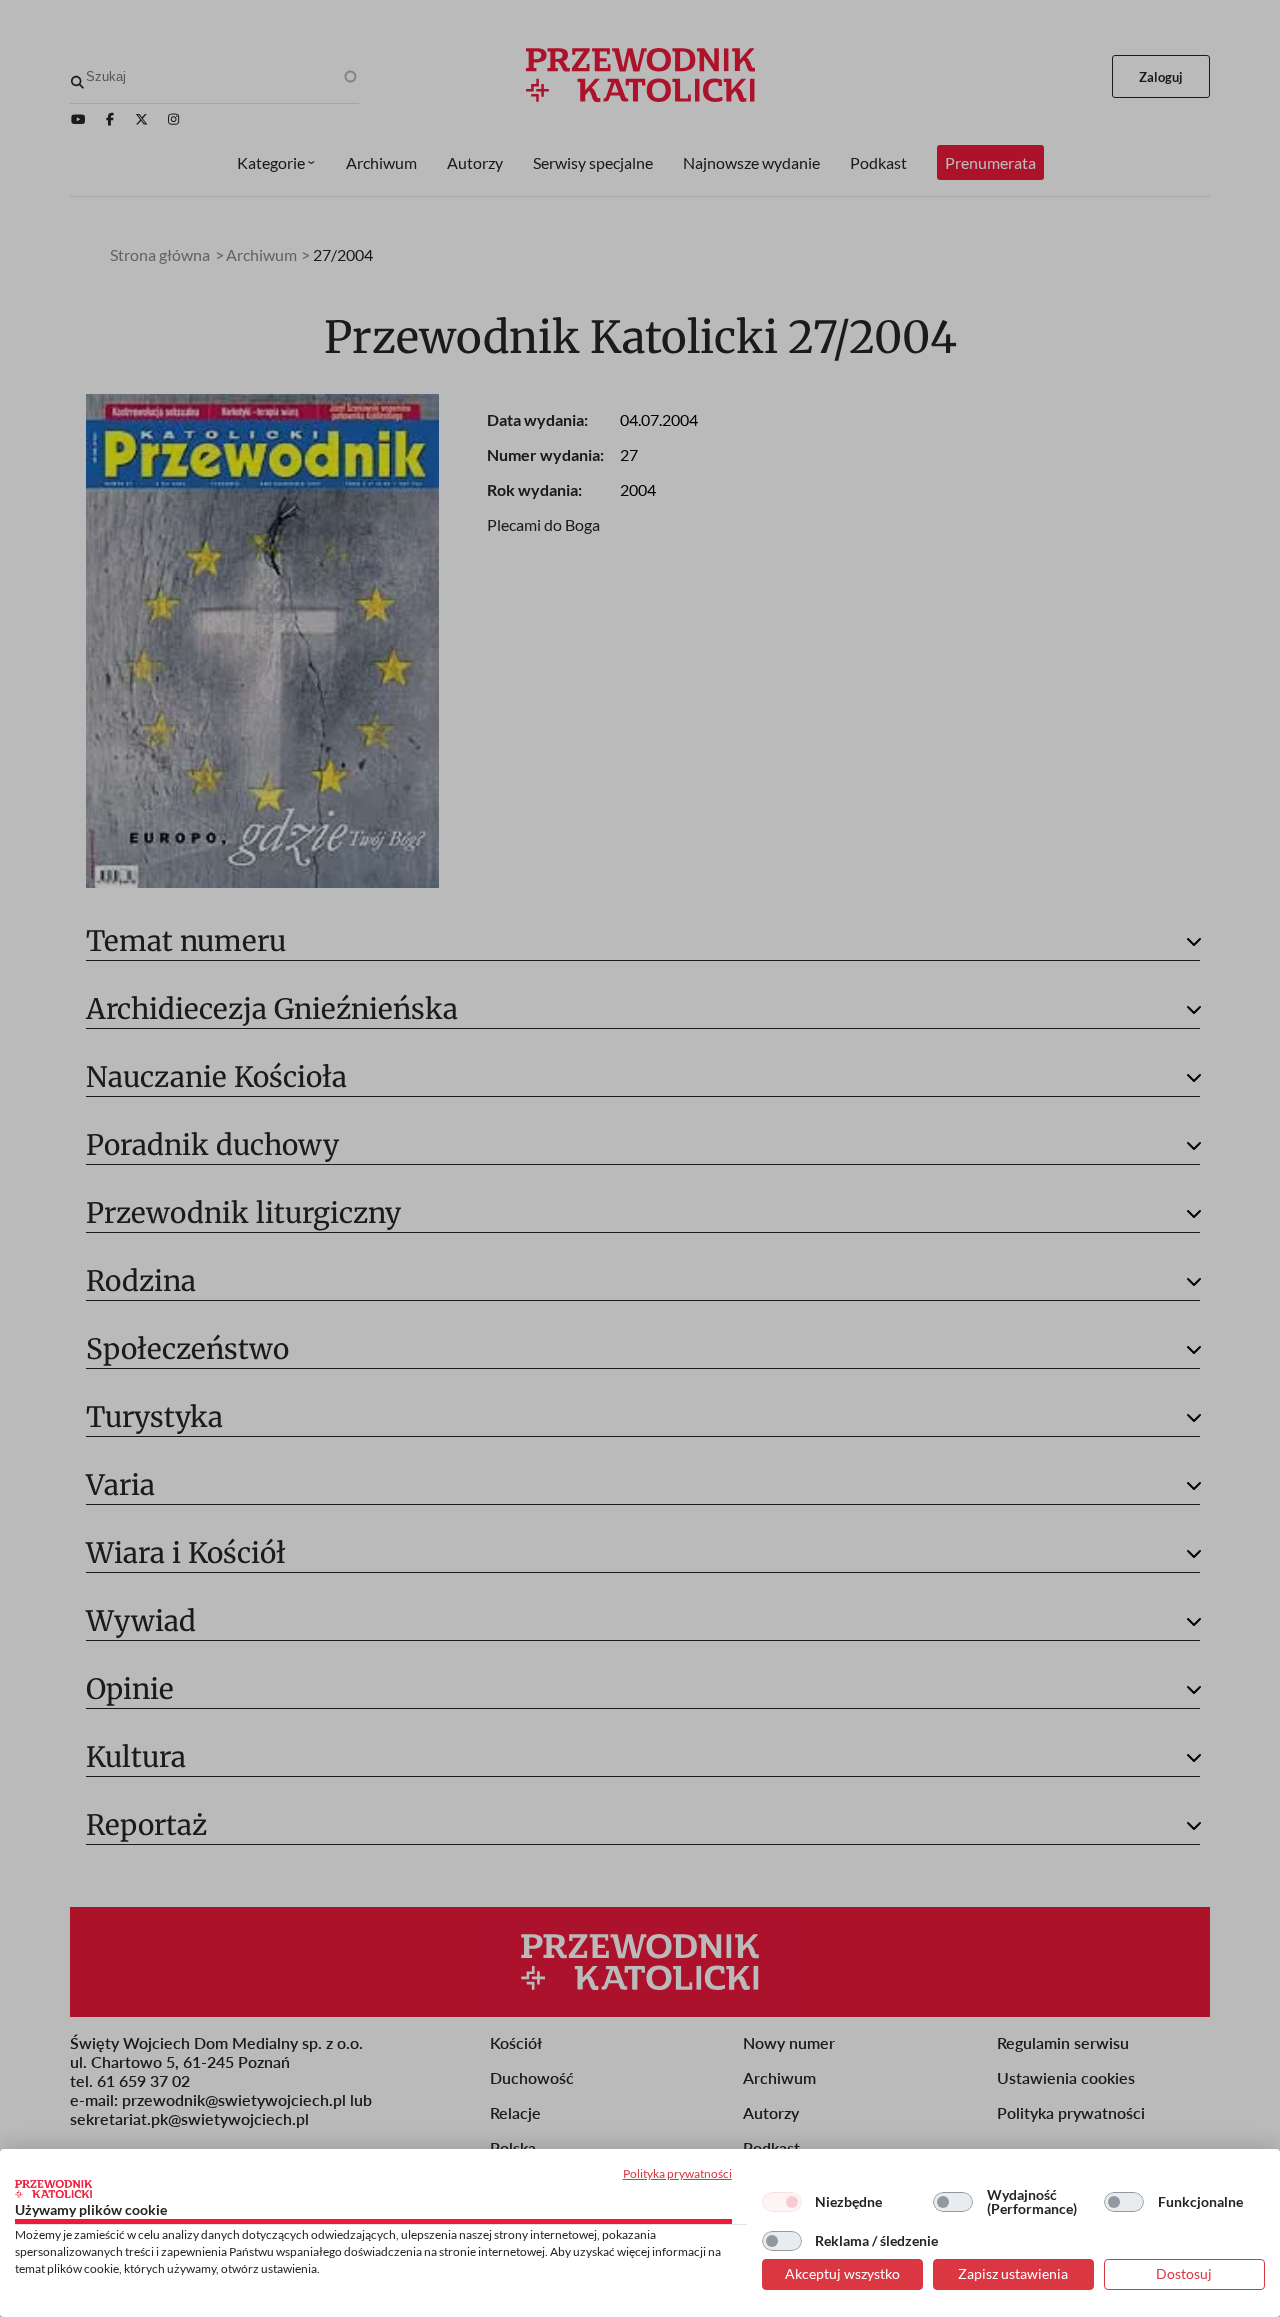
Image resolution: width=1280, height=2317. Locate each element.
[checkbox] (782, 2202)
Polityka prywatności (677, 2173)
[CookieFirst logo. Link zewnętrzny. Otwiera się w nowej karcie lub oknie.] (53, 2189)
